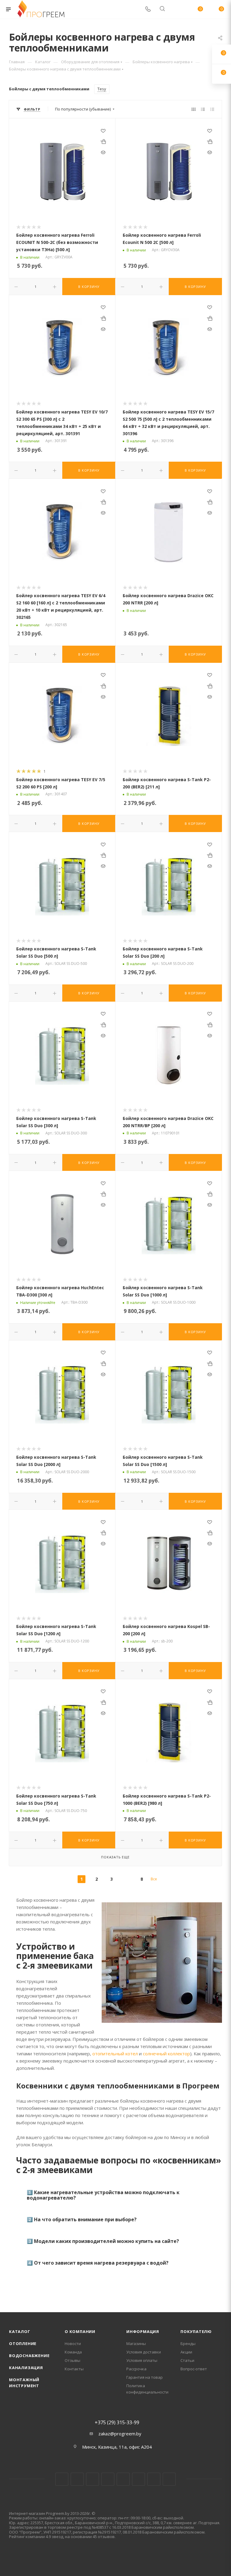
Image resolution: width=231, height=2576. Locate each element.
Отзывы (72, 2360)
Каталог (20, 2331)
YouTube (123, 2479)
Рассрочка (136, 2369)
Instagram (92, 2479)
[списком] (203, 109)
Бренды (188, 2344)
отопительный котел (115, 2054)
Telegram (108, 2479)
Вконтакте (62, 2479)
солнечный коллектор (166, 2054)
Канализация (26, 2368)
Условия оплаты (142, 2360)
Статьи (187, 2360)
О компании (80, 2331)
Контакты (74, 2369)
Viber (154, 2479)
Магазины (136, 2344)
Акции (186, 2352)
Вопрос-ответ (194, 2369)
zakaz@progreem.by (120, 2434)
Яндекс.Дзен (169, 2479)
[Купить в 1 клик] (103, 141)
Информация (143, 2331)
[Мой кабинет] (177, 9)
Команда (73, 2352)
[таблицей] (212, 109)
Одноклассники (139, 2479)
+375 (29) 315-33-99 (117, 2422)
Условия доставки (144, 2352)
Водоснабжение (29, 2356)
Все (154, 1879)
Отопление (23, 2344)
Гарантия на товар (145, 2377)
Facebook (77, 2479)
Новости (73, 2344)
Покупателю (196, 2331)
